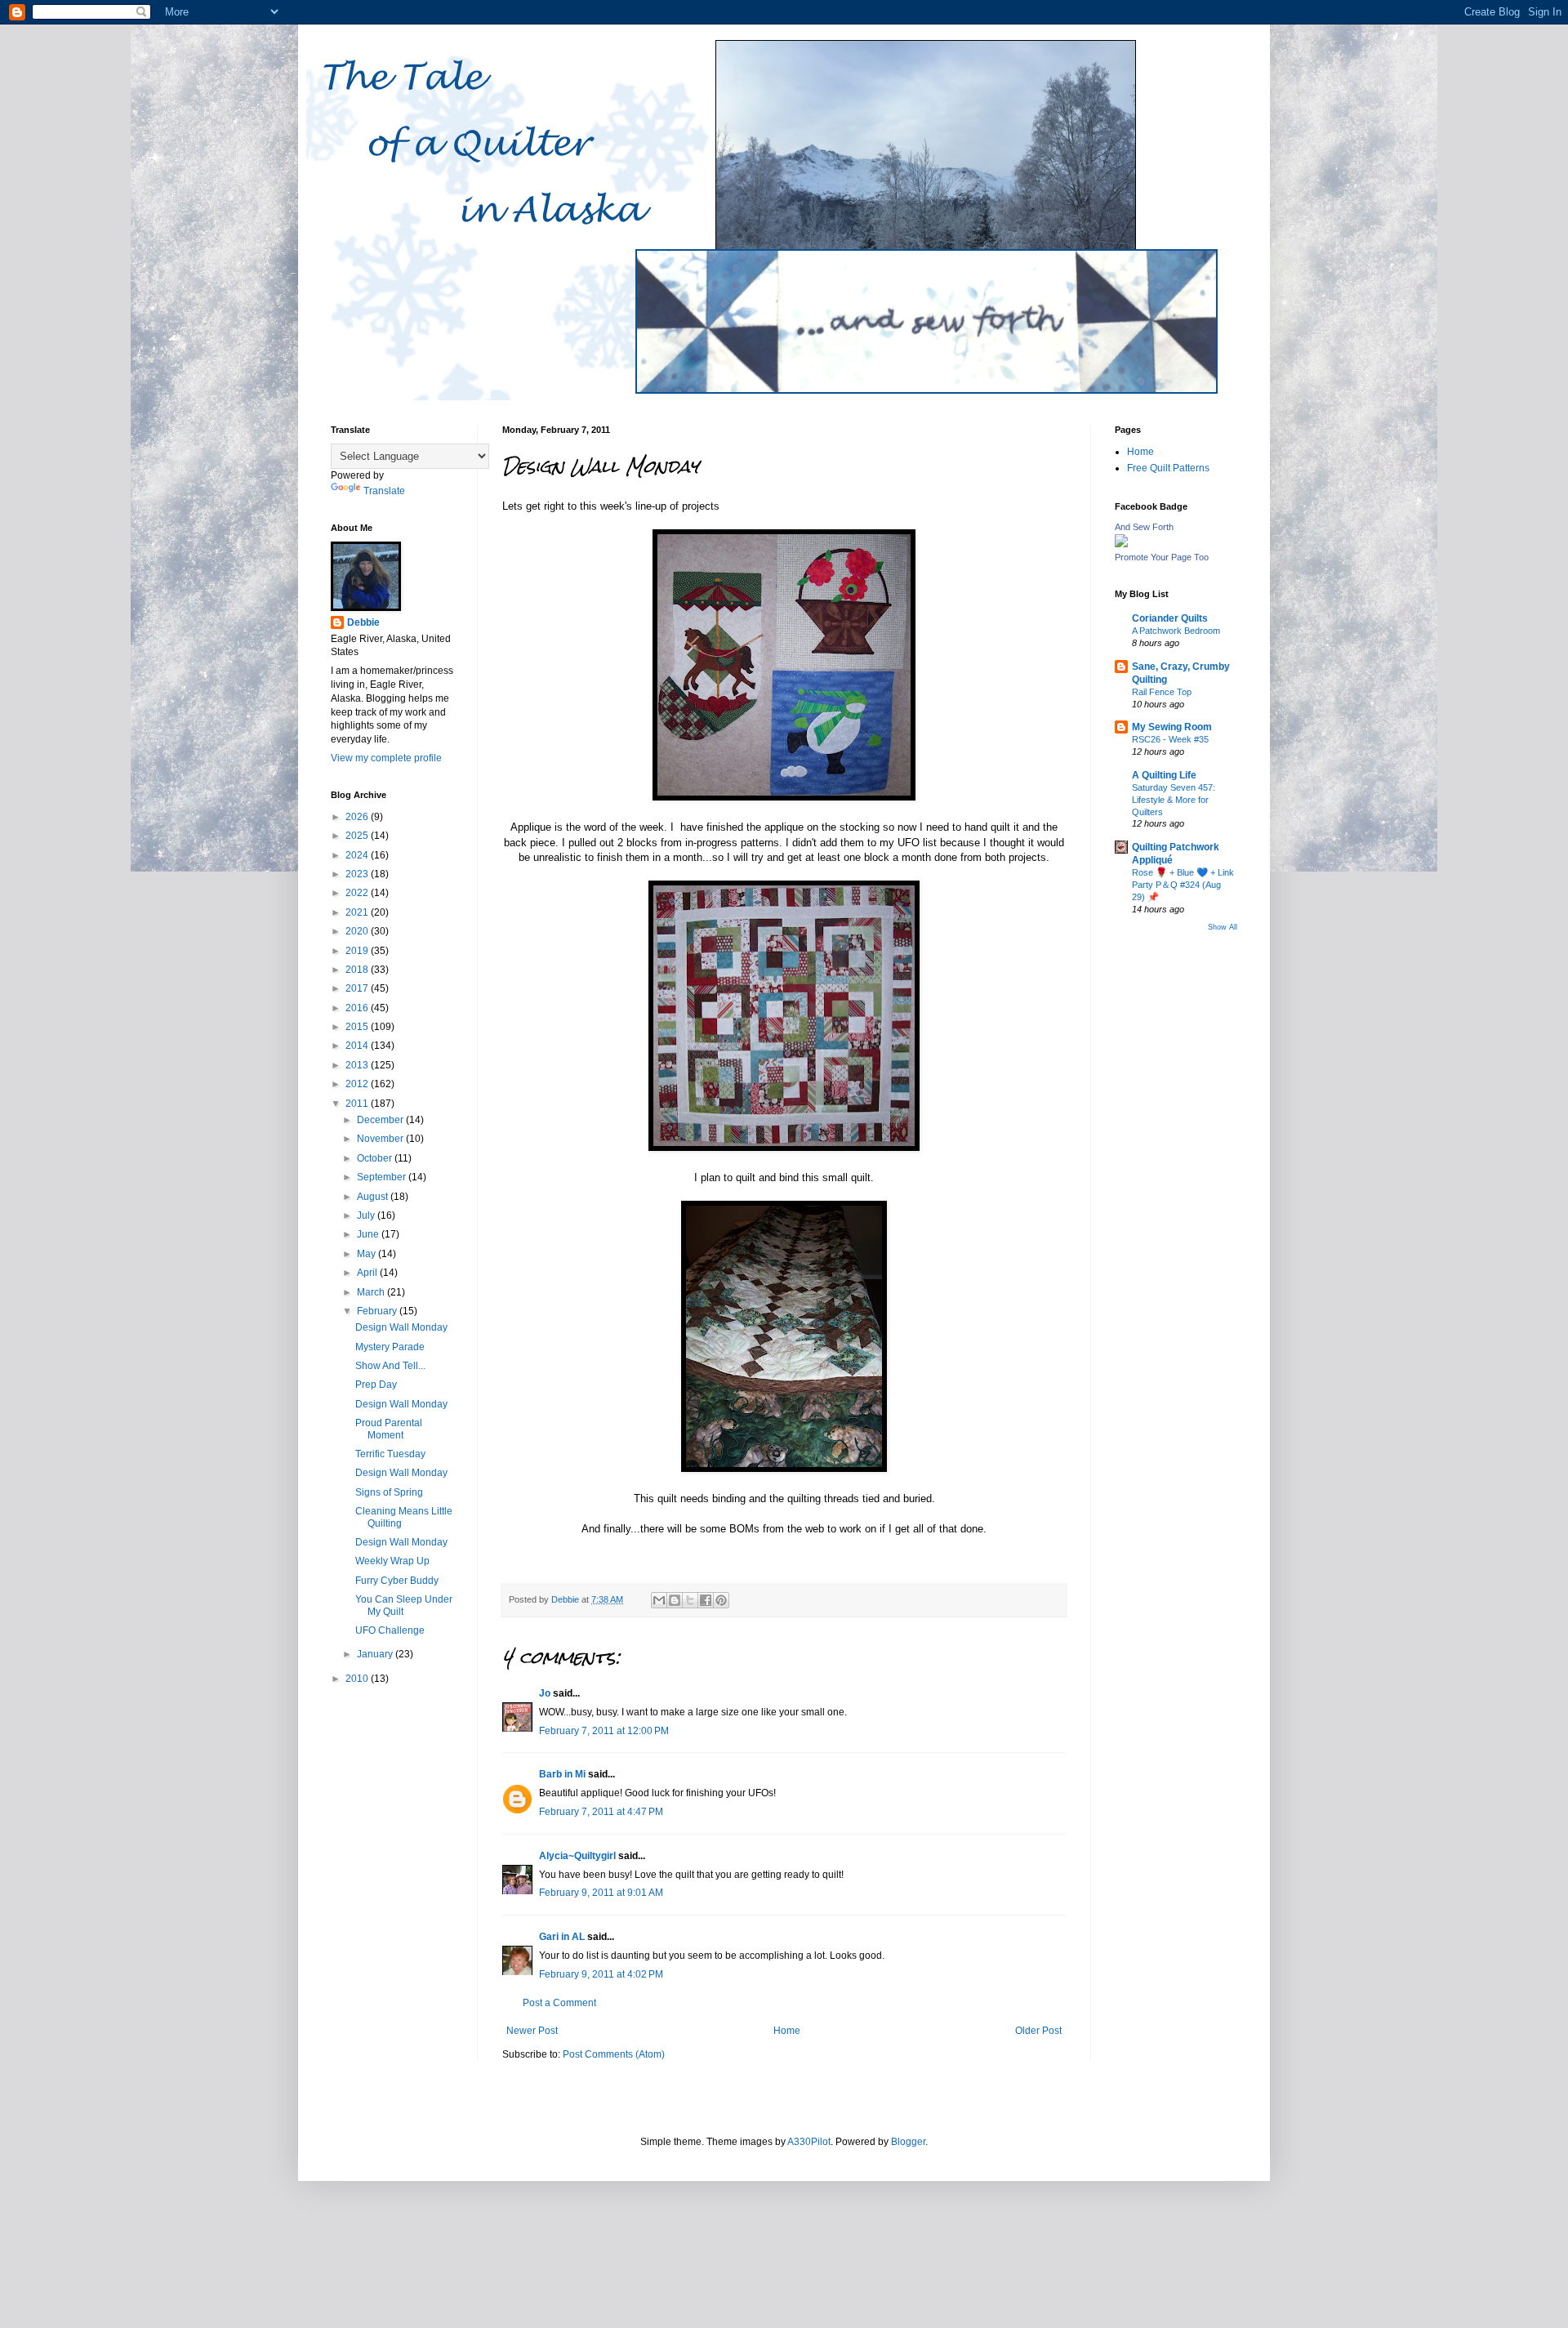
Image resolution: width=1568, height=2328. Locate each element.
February (378, 1311)
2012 (358, 1084)
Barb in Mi (562, 1774)
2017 (358, 988)
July (367, 1215)
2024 (358, 855)
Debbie (363, 622)
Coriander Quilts (1170, 618)
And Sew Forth (1144, 527)
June (369, 1234)
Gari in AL (562, 1937)
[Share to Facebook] (706, 1600)
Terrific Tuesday (390, 1454)
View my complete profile (386, 758)
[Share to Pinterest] (721, 1600)
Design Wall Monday (401, 1327)
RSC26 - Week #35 (1170, 739)
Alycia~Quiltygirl (577, 1856)
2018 (358, 970)
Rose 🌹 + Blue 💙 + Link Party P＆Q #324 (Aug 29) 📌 (1183, 885)
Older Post (1038, 2031)
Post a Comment (559, 2003)
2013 (358, 1065)
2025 (358, 836)
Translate (384, 491)
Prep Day (376, 1385)
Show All (1223, 927)
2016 (358, 1008)
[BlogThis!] (675, 1600)
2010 (358, 1679)
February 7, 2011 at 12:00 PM (604, 1731)
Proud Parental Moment (389, 1429)
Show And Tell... (390, 1366)
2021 (358, 912)
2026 (358, 817)
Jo (545, 1693)
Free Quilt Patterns (1168, 468)
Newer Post (532, 2031)
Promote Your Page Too (1162, 557)
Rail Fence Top (1162, 692)
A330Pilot (809, 2142)
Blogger (908, 2142)
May (367, 1254)
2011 (358, 1104)
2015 (358, 1027)
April (368, 1273)
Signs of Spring (389, 1492)
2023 (358, 874)
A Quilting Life (1164, 775)
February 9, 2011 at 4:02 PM (601, 1974)
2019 (358, 951)
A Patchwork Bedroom (1176, 631)
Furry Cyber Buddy (397, 1581)
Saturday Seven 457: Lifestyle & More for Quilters (1174, 800)
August (374, 1197)
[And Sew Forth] (1121, 544)
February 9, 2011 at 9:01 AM (601, 1893)
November (381, 1139)
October (376, 1158)
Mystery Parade (390, 1347)
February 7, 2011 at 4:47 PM (601, 1812)
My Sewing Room (1172, 727)
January (376, 1654)
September (383, 1177)
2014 (358, 1046)
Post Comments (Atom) (614, 2054)
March (372, 1292)
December (381, 1120)
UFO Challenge (390, 1630)
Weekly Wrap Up (392, 1561)
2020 (358, 931)
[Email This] (659, 1600)
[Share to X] (690, 1600)
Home (787, 2031)
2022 (358, 893)
